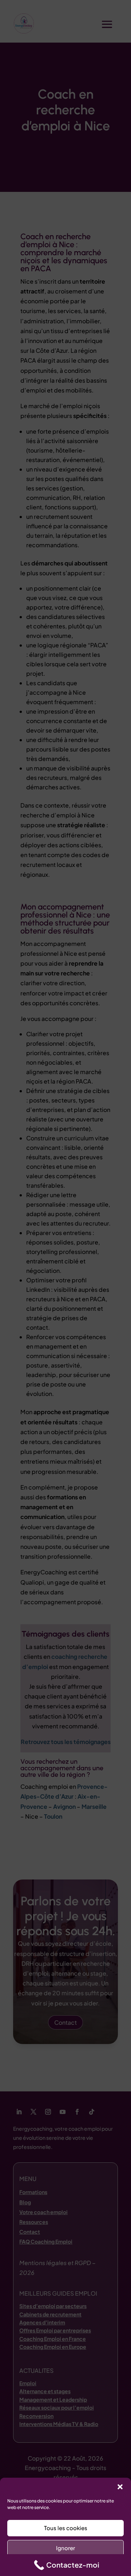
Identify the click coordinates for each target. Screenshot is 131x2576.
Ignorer (65, 2548)
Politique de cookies (62, 2566)
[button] (120, 2487)
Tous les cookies (66, 2528)
